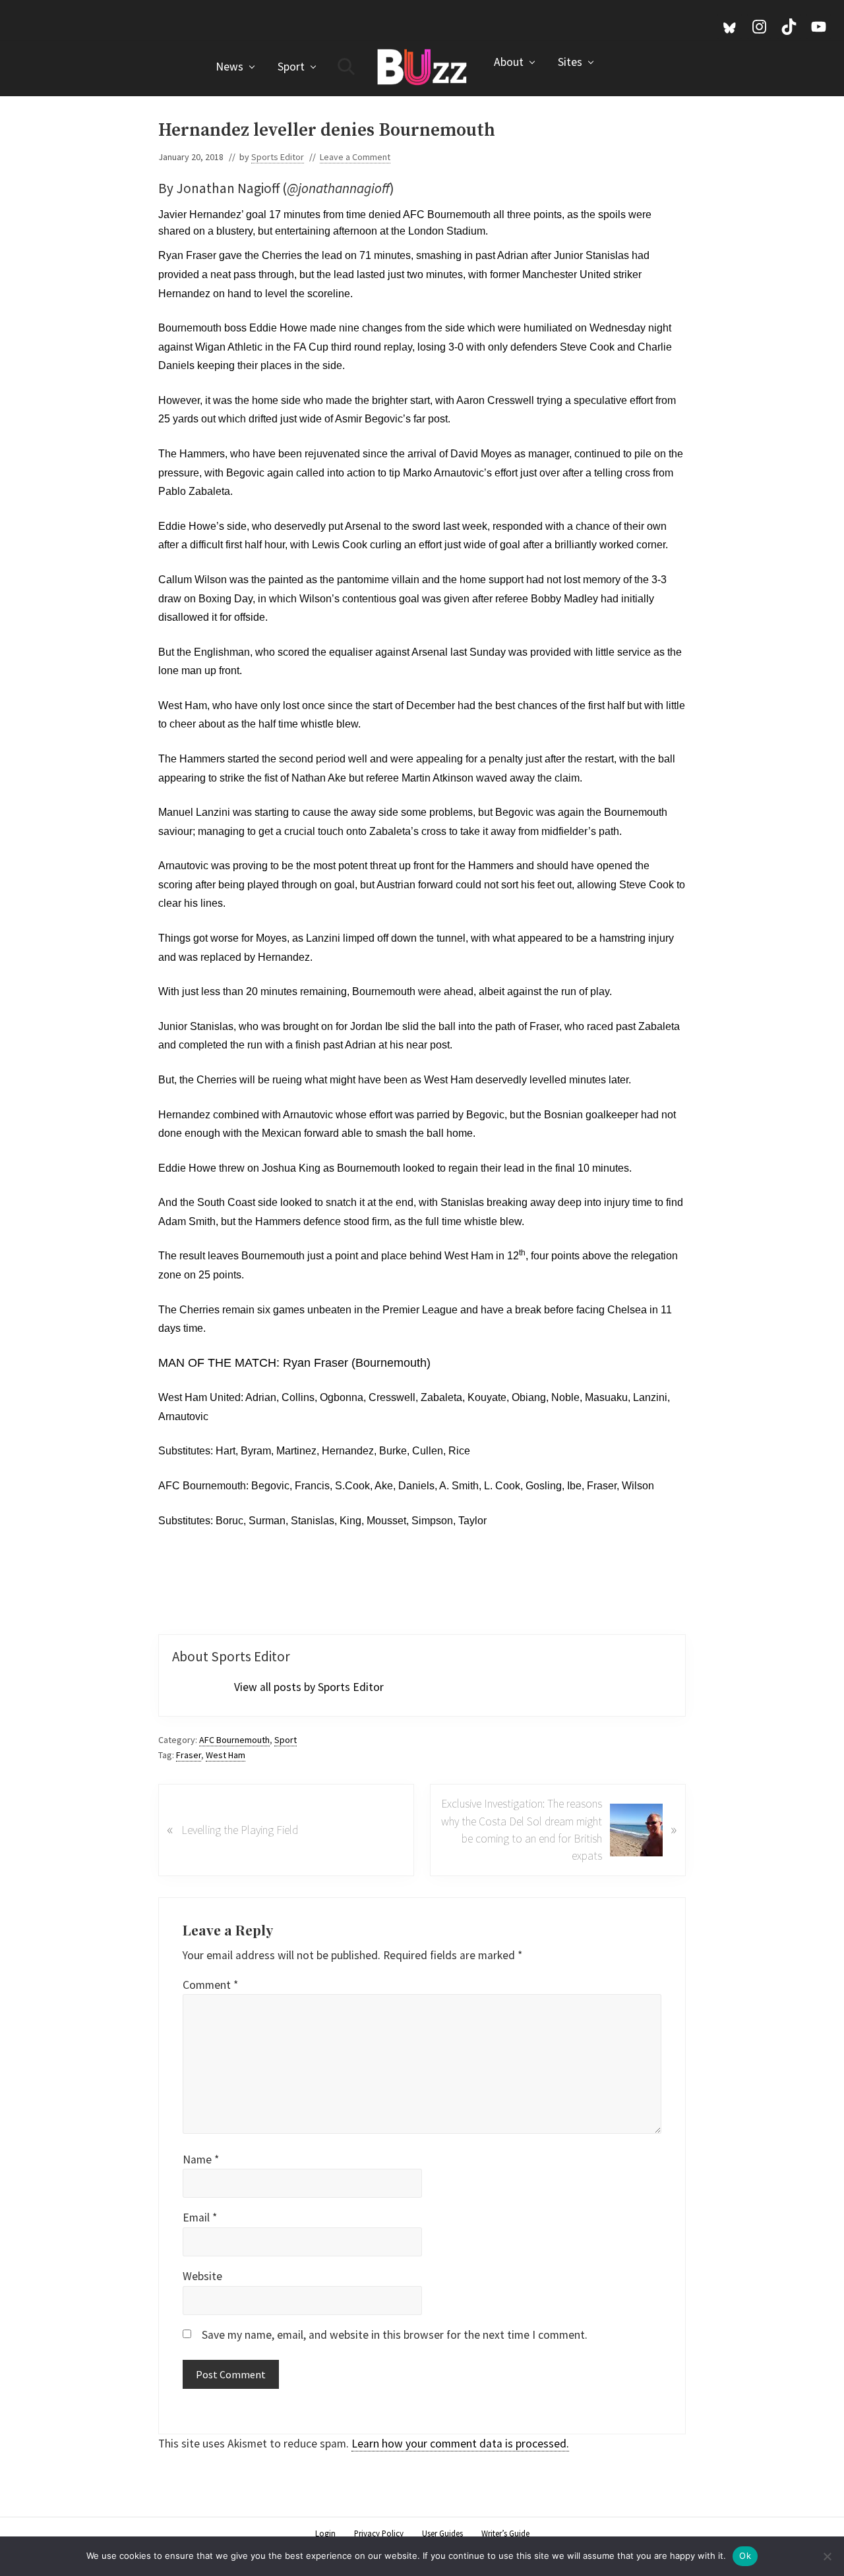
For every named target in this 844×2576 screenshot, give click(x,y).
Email (200, 2218)
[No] (828, 2556)
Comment (210, 1985)
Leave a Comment (355, 157)
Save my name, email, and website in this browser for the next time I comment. (395, 2335)
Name (201, 2160)
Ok (745, 2556)
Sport (286, 1740)
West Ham (226, 1755)
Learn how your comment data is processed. (460, 2444)
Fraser (189, 1755)
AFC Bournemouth (234, 1740)
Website (202, 2276)
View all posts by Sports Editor (309, 1687)
